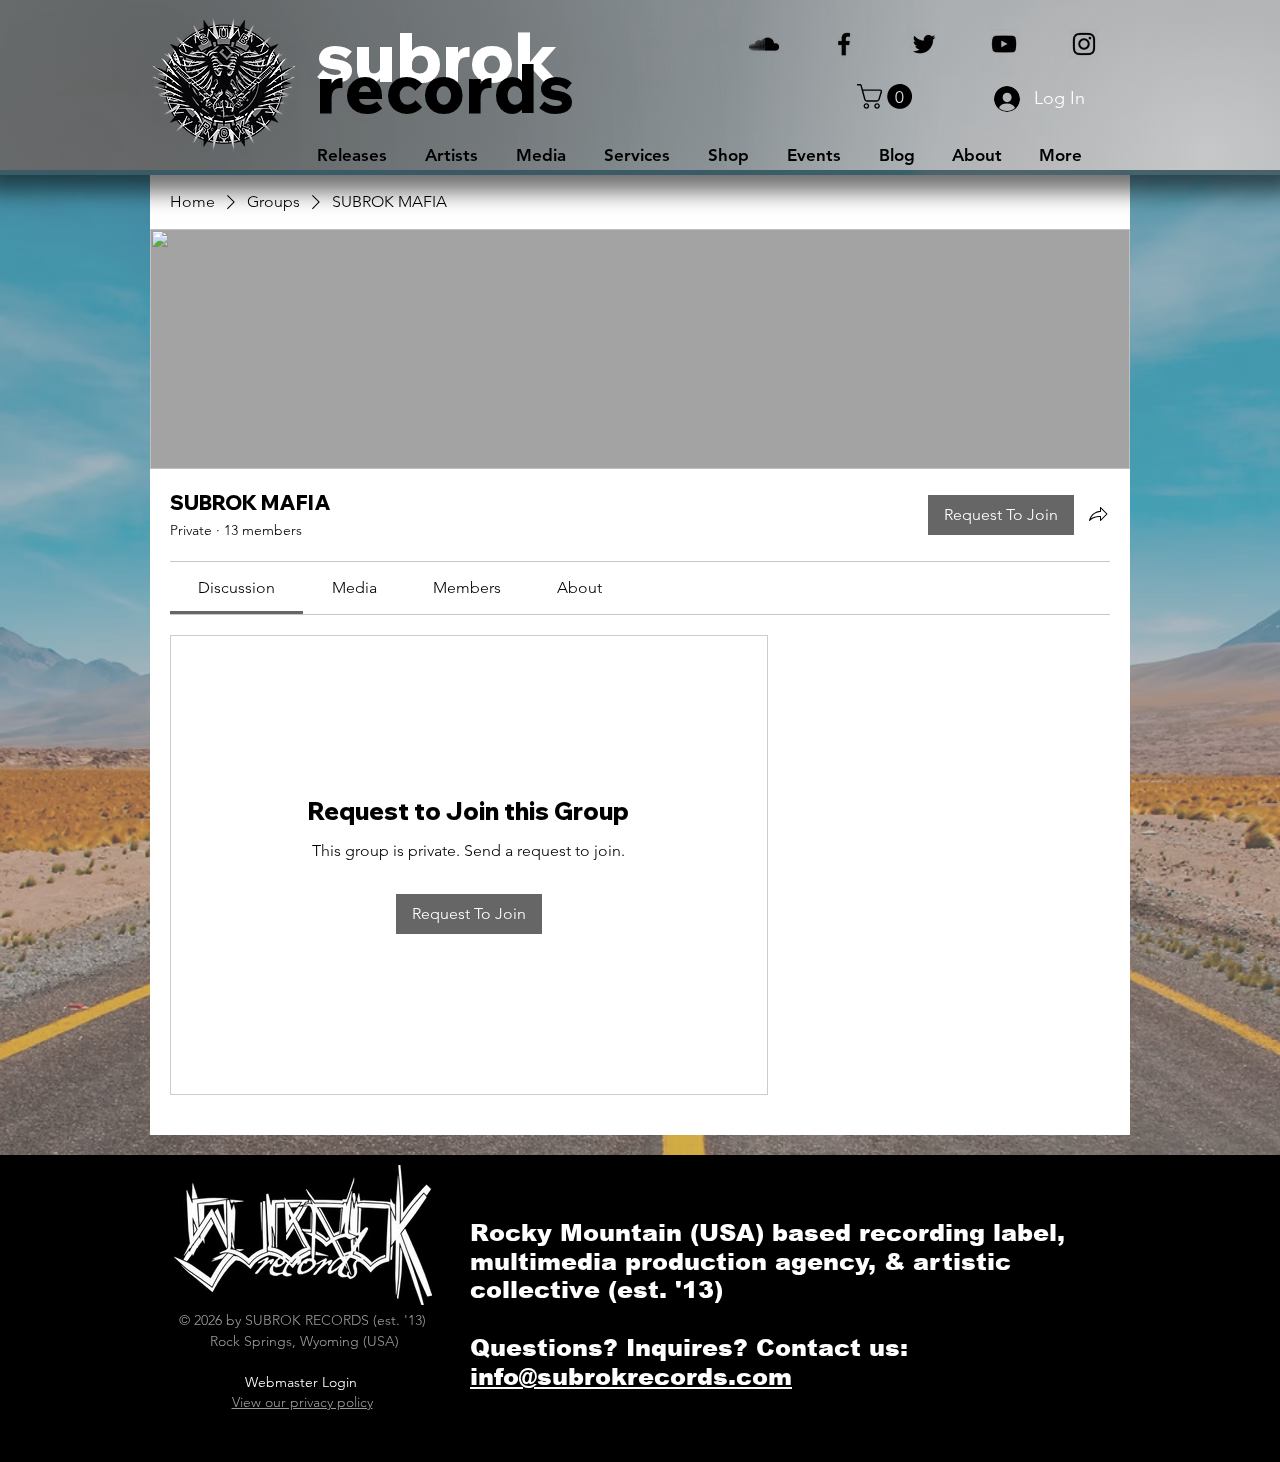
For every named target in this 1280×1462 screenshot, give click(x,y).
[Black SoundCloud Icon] (764, 44)
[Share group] (1098, 514)
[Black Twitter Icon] (924, 44)
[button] (887, 96)
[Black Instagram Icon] (1084, 44)
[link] (236, 587)
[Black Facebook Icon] (844, 44)
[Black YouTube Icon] (1004, 44)
